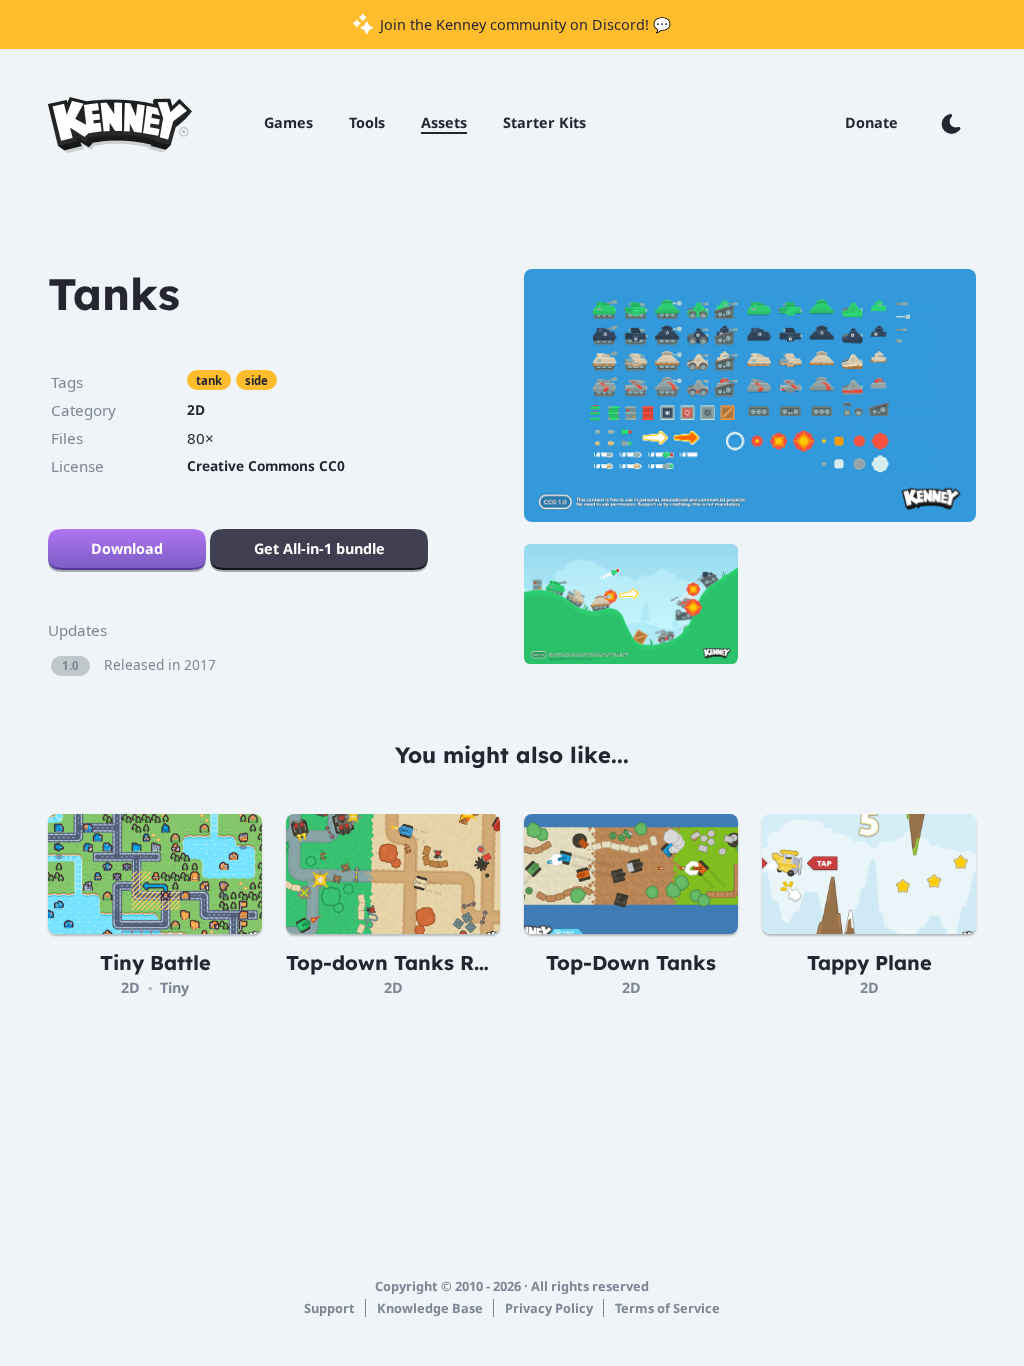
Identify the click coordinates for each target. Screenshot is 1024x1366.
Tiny (174, 987)
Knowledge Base (430, 1308)
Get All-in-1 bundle (319, 548)
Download (127, 548)
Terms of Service (667, 1308)
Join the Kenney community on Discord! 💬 (523, 24)
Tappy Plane (869, 962)
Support (329, 1308)
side (256, 380)
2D (196, 409)
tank (209, 380)
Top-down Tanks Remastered (434, 962)
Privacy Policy (549, 1308)
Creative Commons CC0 (266, 465)
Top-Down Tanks (631, 962)
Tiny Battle (155, 962)
